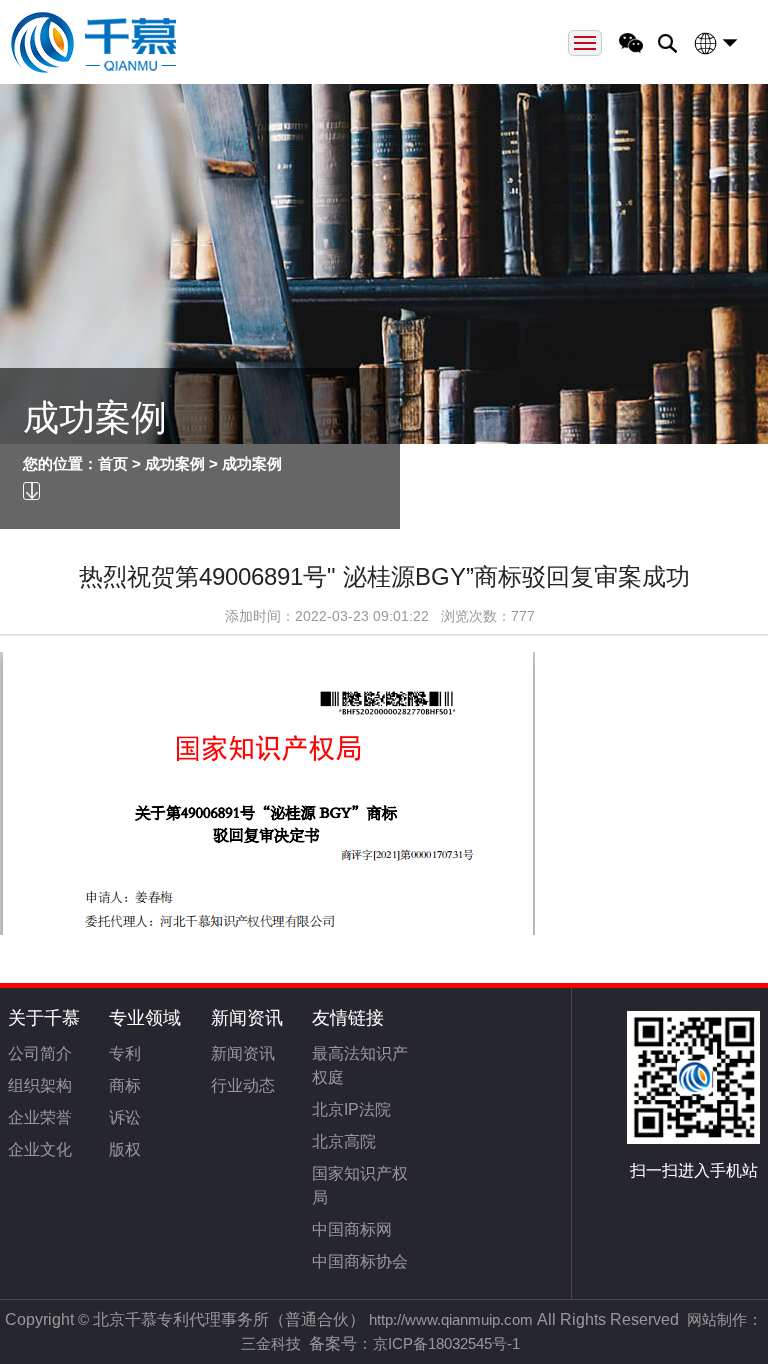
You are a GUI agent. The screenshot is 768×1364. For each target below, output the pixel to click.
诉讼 (125, 1117)
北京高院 (344, 1141)
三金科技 (271, 1343)
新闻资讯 (247, 1018)
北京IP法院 (351, 1109)
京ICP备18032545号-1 (446, 1343)
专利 (125, 1053)
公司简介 (40, 1053)
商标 (125, 1085)
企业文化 (40, 1149)
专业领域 (145, 1018)
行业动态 (243, 1085)
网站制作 (717, 1319)
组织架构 (40, 1085)
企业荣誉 (40, 1117)
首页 (113, 463)
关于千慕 (44, 1018)
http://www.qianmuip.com (451, 1319)
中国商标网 (352, 1229)
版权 (125, 1149)
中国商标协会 (360, 1261)
